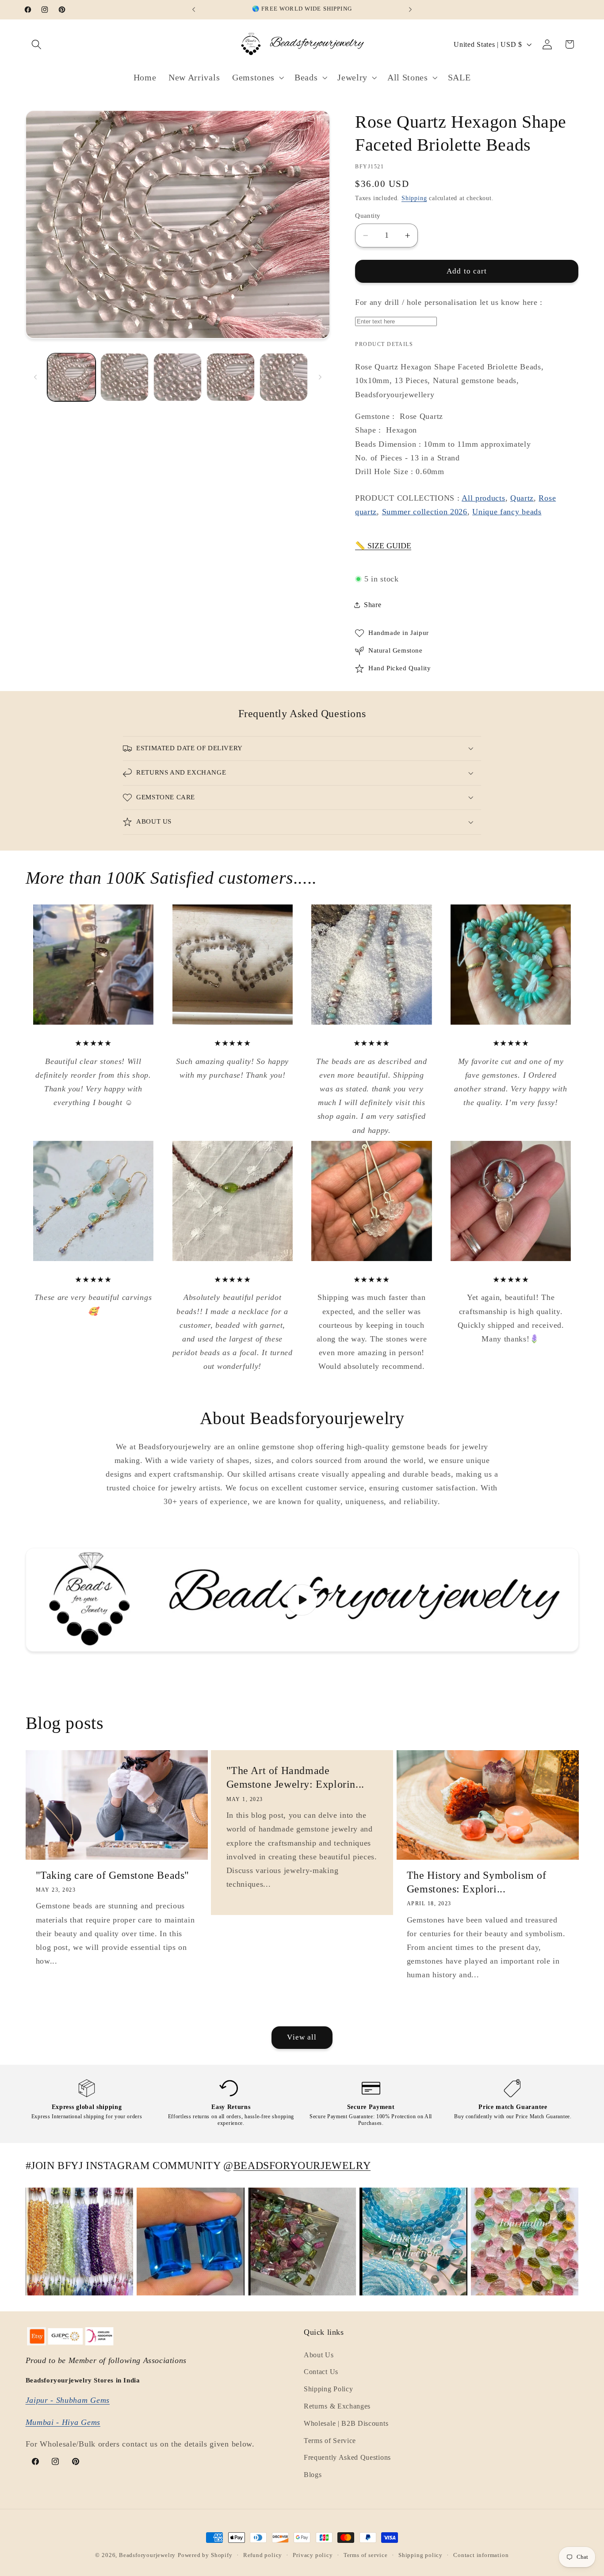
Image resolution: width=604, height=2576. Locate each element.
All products (483, 498)
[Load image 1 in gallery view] (71, 377)
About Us (319, 2355)
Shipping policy (421, 2555)
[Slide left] (35, 377)
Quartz (522, 498)
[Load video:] (302, 1600)
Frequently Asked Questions (347, 2458)
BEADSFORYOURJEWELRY (302, 2166)
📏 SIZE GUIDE (383, 546)
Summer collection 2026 (425, 512)
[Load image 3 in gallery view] (178, 377)
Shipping (414, 198)
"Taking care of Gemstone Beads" (113, 1875)
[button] (37, 44)
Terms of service (366, 2555)
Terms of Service (330, 2441)
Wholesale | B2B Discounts (346, 2423)
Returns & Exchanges (337, 2406)
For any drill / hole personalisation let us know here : (449, 302)
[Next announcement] (410, 10)
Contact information (481, 2555)
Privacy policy (313, 2555)
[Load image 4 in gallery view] (231, 377)
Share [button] (373, 605)
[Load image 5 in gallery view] (284, 377)
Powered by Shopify (205, 2555)
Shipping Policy (328, 2389)
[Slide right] (320, 377)
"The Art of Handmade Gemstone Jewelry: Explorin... (295, 1777)
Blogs (313, 2475)
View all (302, 2037)
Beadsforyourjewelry (147, 2555)
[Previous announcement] (194, 10)
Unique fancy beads (507, 512)
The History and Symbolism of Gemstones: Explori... (477, 1882)
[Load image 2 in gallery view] (124, 377)
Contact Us (321, 2372)
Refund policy (263, 2555)
